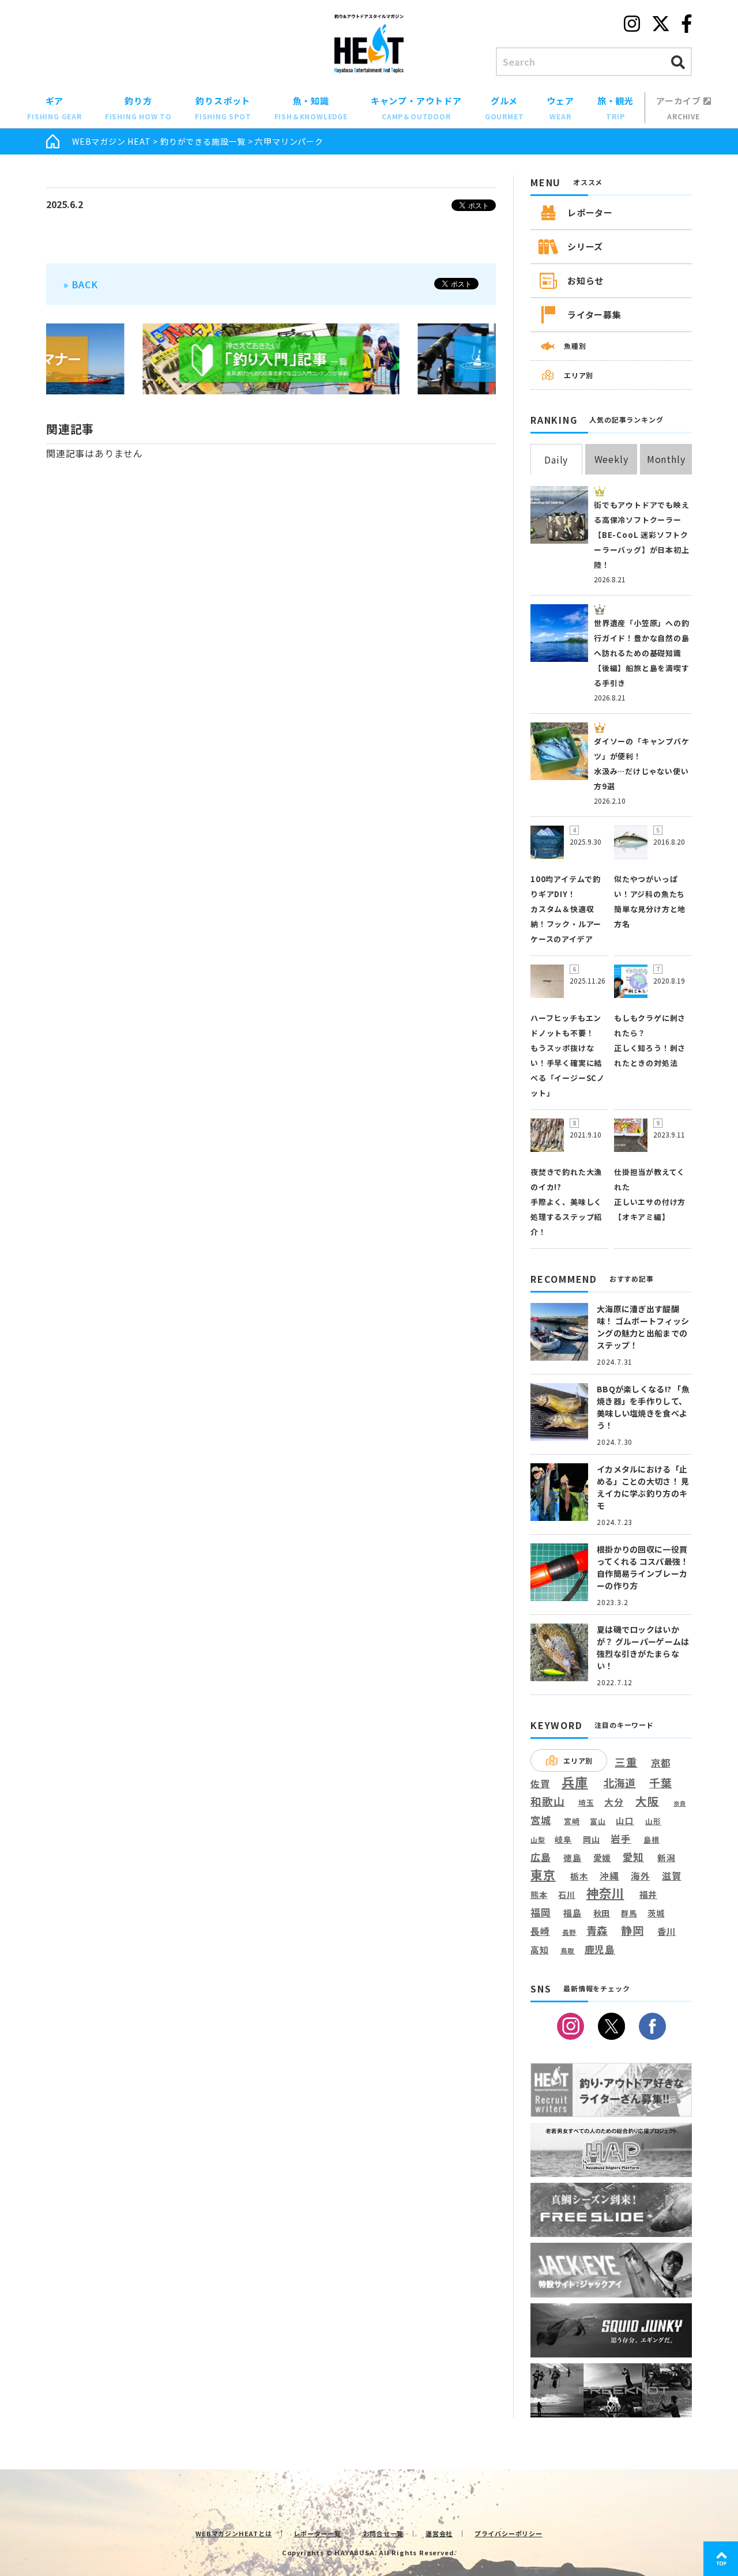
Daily (556, 460)
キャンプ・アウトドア (416, 108)
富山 (598, 1821)
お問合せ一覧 (384, 2533)
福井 (649, 1895)
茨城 (656, 1913)
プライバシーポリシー (509, 2533)
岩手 (621, 1839)
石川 (567, 1895)
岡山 (592, 1839)
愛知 (634, 1857)
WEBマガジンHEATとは (234, 2533)
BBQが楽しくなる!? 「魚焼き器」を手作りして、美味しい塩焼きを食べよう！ (643, 1407)
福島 (573, 1913)
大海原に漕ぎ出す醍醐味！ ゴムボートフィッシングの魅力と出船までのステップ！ (643, 1327)
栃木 (579, 1876)
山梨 (538, 1840)
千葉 (661, 1783)
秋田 (602, 1913)
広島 (541, 1857)
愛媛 (603, 1858)
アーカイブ (680, 108)
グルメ (504, 108)
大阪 (647, 1801)
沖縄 (609, 1876)
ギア (54, 108)
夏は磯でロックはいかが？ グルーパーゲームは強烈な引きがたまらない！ (643, 1647)
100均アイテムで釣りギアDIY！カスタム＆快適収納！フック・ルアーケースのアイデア (566, 909)
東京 (543, 1875)
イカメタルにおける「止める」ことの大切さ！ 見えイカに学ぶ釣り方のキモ (643, 1487)
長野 (570, 1933)
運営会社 (439, 2533)
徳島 (573, 1858)
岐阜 (563, 1839)
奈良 (680, 1803)
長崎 (540, 1931)
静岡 (632, 1930)
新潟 (667, 1858)
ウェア (560, 108)
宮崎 (572, 1821)
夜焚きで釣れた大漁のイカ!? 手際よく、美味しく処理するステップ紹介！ (566, 1202)
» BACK (81, 284)
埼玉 (586, 1803)
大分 (614, 1802)
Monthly (666, 459)
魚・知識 (311, 108)
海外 (641, 1876)
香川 (667, 1931)
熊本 (539, 1895)
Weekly (611, 459)
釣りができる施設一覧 (203, 141)
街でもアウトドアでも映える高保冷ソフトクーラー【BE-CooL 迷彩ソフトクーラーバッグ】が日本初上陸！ (642, 535)
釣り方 (138, 108)
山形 (653, 1821)
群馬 (629, 1914)
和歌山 (547, 1801)
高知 (540, 1949)
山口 (625, 1820)
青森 (597, 1931)
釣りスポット (223, 108)
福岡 (541, 1912)
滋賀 (672, 1876)
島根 (652, 1840)
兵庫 (575, 1782)
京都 (661, 1763)
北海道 (620, 1783)
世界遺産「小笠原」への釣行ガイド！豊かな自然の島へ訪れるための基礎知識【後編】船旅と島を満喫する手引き (642, 653)
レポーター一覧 (317, 2533)
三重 (626, 1762)
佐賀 (540, 1784)
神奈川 (605, 1893)
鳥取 (568, 1951)
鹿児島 (600, 1949)
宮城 (541, 1820)
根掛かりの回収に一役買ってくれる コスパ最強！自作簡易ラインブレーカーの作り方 (643, 1567)
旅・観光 (615, 108)
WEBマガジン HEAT (112, 141)
